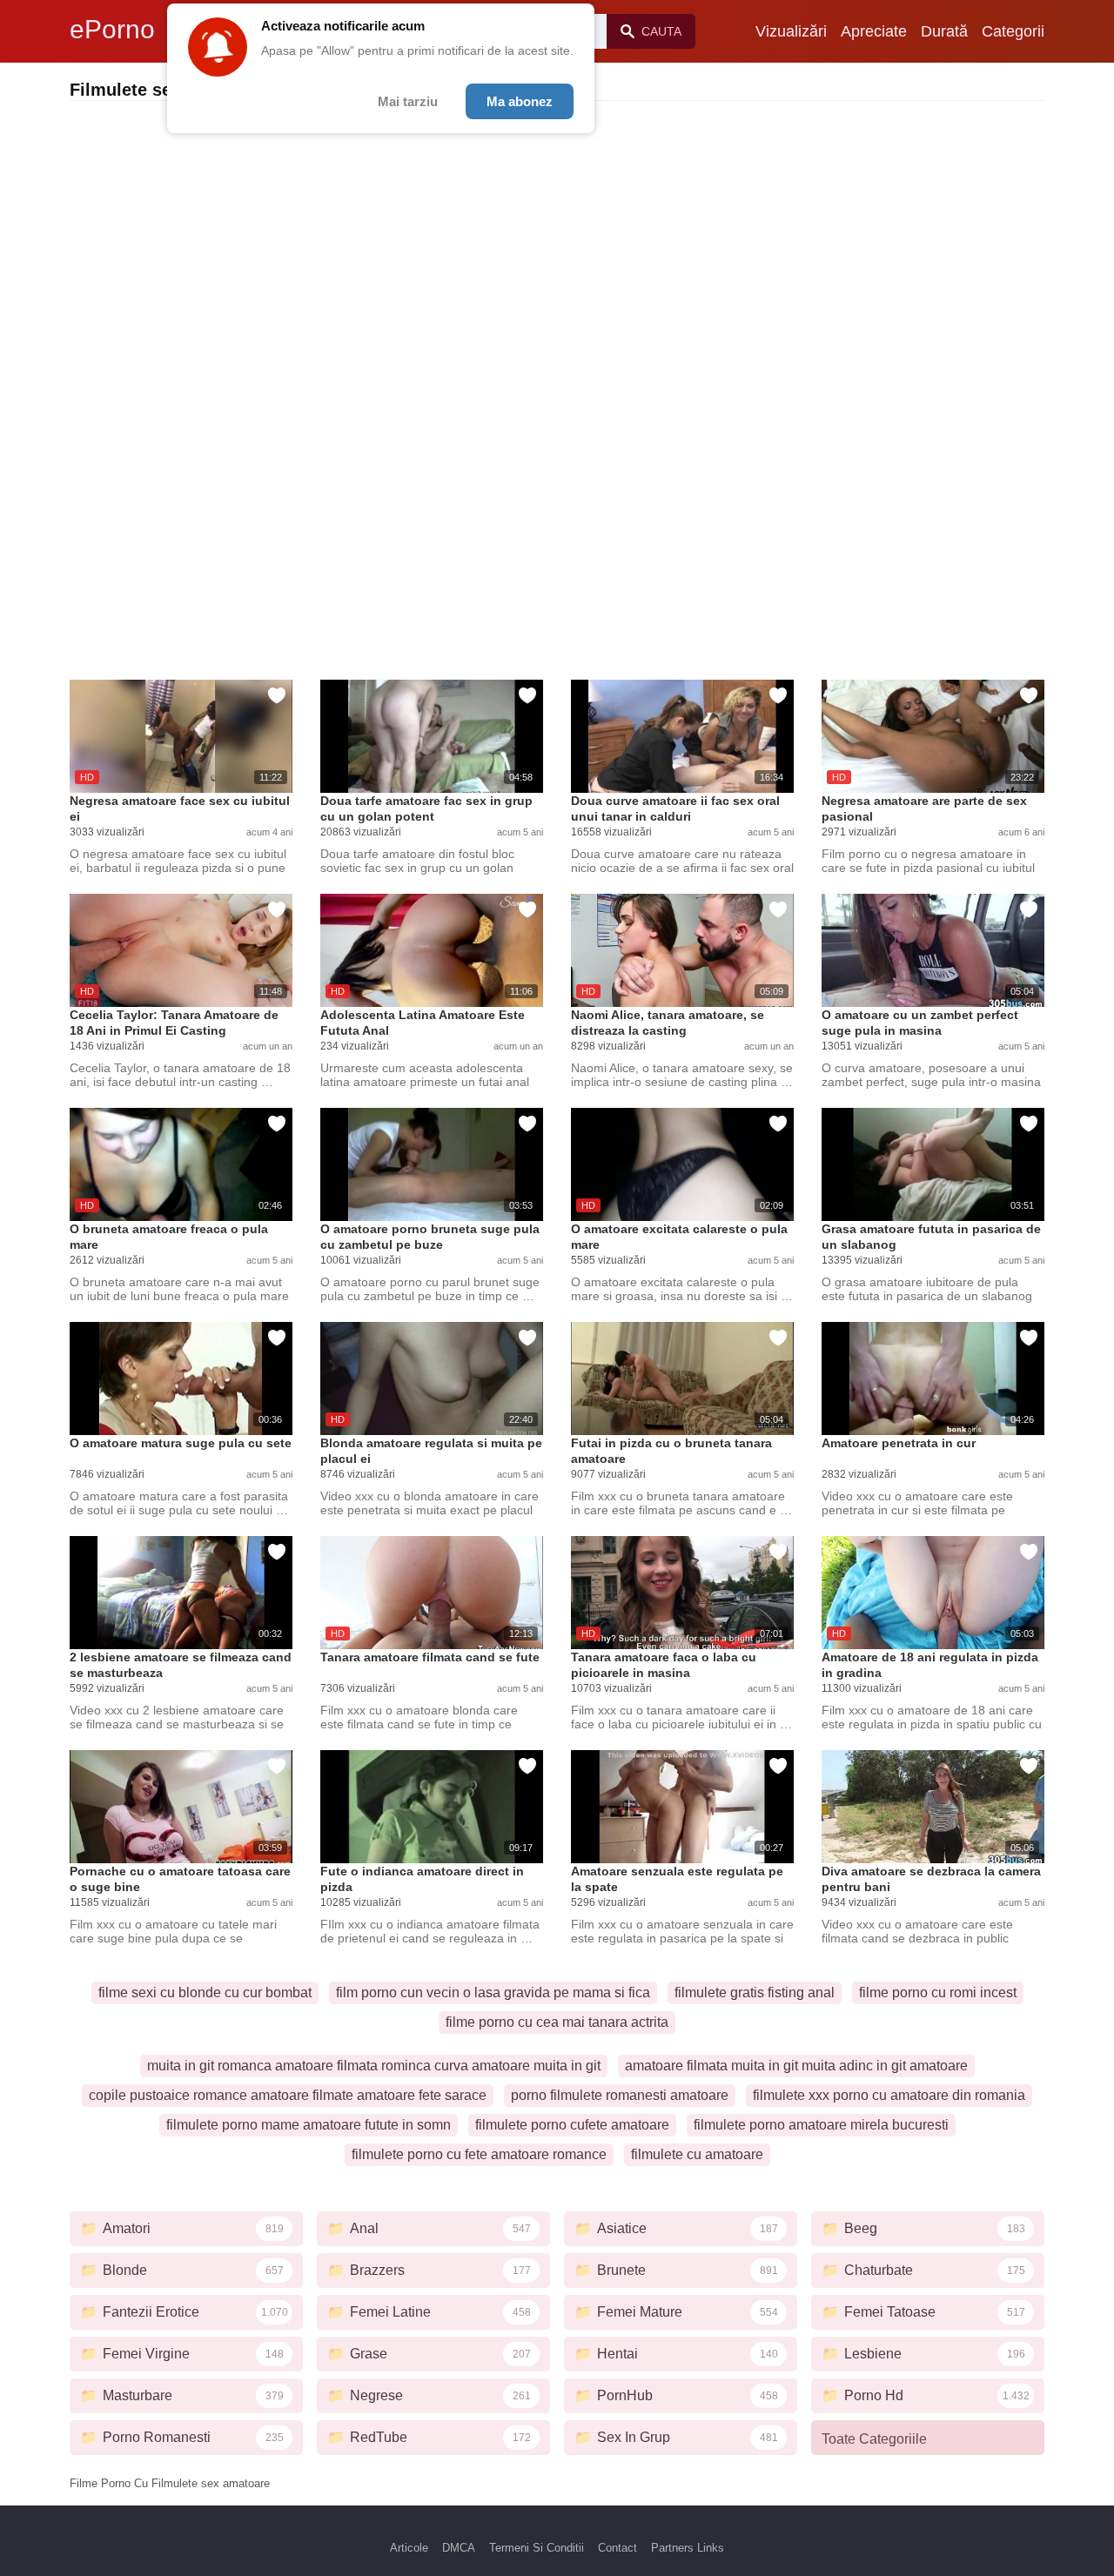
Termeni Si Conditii (537, 2548)
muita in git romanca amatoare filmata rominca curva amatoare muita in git (374, 2066)
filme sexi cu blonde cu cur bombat (205, 1992)
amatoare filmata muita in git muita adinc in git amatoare (796, 2066)
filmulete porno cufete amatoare (572, 2125)
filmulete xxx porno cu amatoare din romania (889, 2095)
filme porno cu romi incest (938, 1992)
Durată (944, 31)
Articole (409, 2548)
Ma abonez (520, 101)
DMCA (459, 2548)
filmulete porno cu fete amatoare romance (479, 2154)
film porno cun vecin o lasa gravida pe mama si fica (493, 1992)
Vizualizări (791, 31)
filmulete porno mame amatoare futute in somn (309, 2125)
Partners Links (688, 2548)
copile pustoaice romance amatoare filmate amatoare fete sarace (288, 2095)
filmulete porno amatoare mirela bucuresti (821, 2125)
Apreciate (874, 31)
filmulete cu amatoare (697, 2154)
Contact (617, 2548)
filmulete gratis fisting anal (755, 1992)
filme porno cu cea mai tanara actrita (557, 2022)
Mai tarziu (408, 101)
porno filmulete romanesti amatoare (620, 2095)
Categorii (1013, 31)
